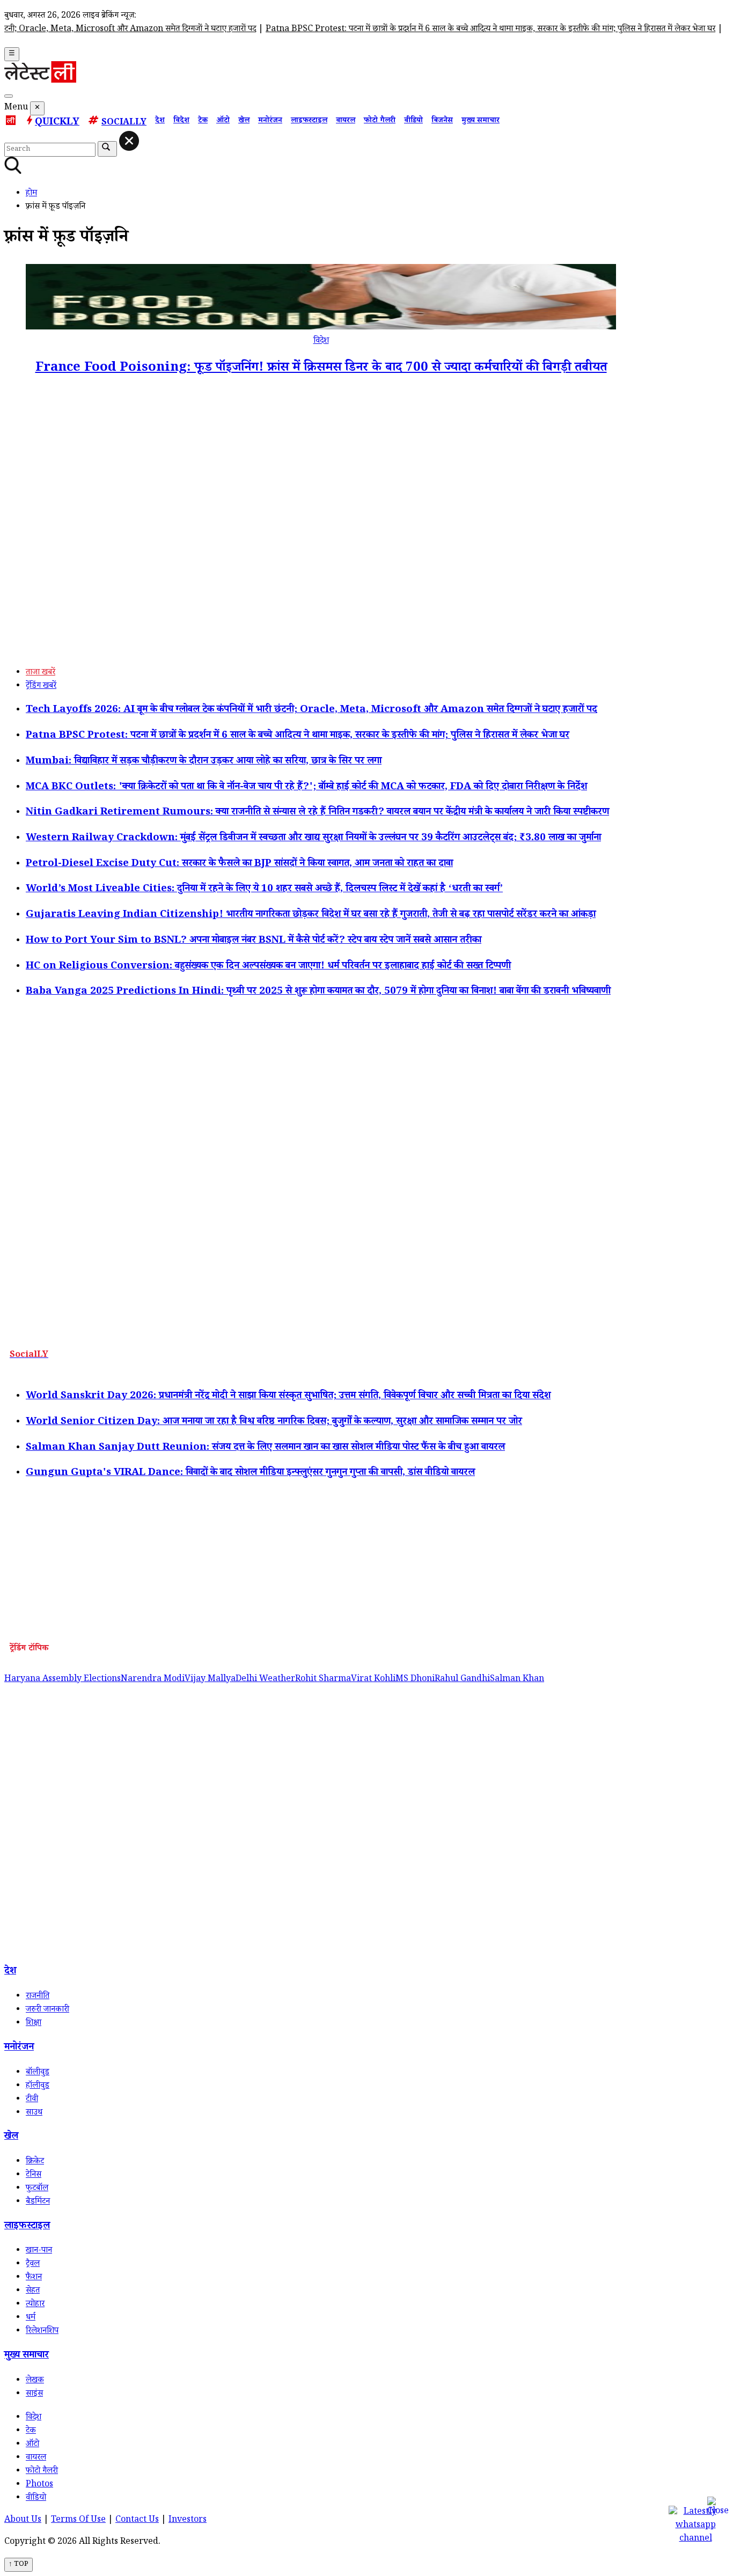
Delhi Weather (265, 1680)
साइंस (34, 2394)
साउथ (34, 2113)
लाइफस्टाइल (309, 121)
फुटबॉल (37, 2189)
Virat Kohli (373, 1680)
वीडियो (413, 121)
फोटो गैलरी (380, 121)
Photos (39, 2485)
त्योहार (35, 2305)
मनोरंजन (270, 121)
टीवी (32, 2100)
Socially (124, 123)
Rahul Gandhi (462, 1680)
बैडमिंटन (38, 2202)
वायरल (346, 121)
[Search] (9, 96)
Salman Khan (517, 1680)
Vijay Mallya (210, 1680)
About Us (23, 2520)
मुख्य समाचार (481, 121)
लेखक (35, 2381)
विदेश (181, 121)
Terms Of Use (78, 2520)
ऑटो (223, 121)
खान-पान (39, 2251)
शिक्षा (34, 2024)
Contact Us (137, 2520)
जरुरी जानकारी (47, 2010)
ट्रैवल (33, 2265)
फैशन (34, 2278)
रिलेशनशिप (42, 2332)
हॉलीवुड (38, 2086)
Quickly (57, 123)
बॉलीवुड (38, 2073)
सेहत (33, 2291)
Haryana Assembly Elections (63, 1680)
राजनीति (38, 1997)
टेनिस (34, 2175)
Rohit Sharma (323, 1680)
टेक (203, 121)
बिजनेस (442, 121)
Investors (188, 2520)
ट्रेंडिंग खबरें (41, 687)
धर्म (31, 2318)
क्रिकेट (35, 2162)
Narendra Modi (153, 1680)
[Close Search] (129, 141)
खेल (244, 121)
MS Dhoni (415, 1680)
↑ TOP (19, 2565)
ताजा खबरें (41, 673)
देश (160, 121)
